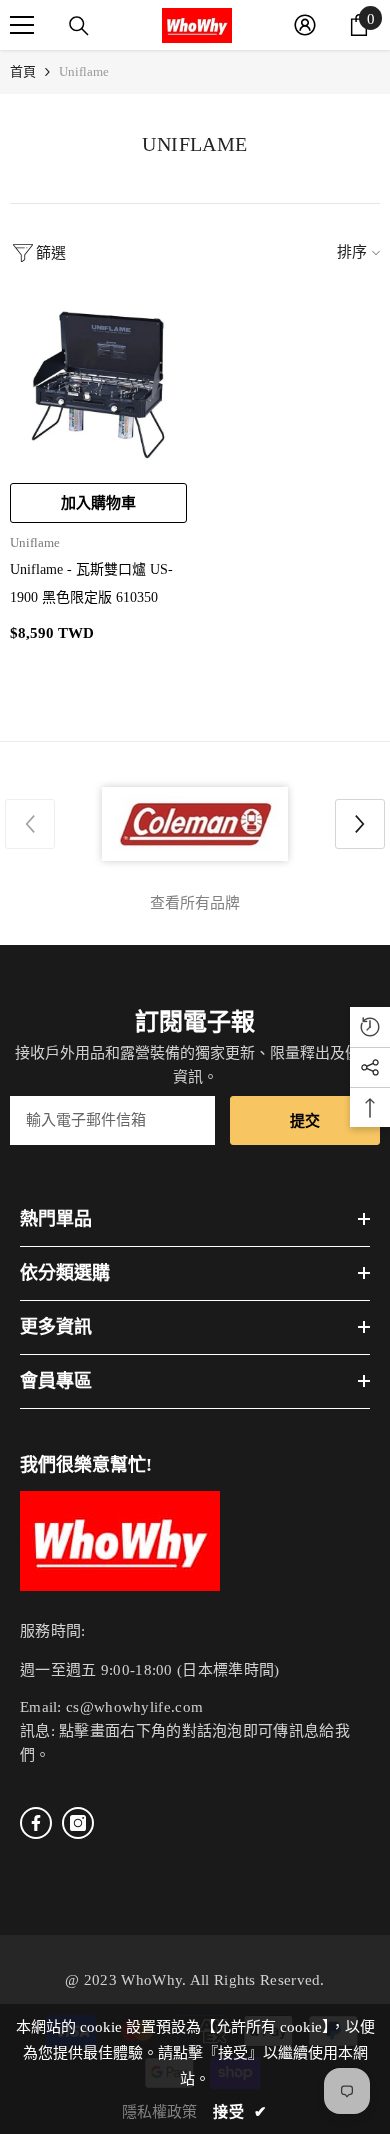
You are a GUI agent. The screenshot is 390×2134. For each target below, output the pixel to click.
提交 (305, 1121)
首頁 (23, 71)
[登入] (305, 25)
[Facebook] (36, 1823)
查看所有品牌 (195, 903)
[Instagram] (78, 1823)
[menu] (22, 25)
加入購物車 (98, 503)
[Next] (360, 824)
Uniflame (84, 71)
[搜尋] (79, 26)
